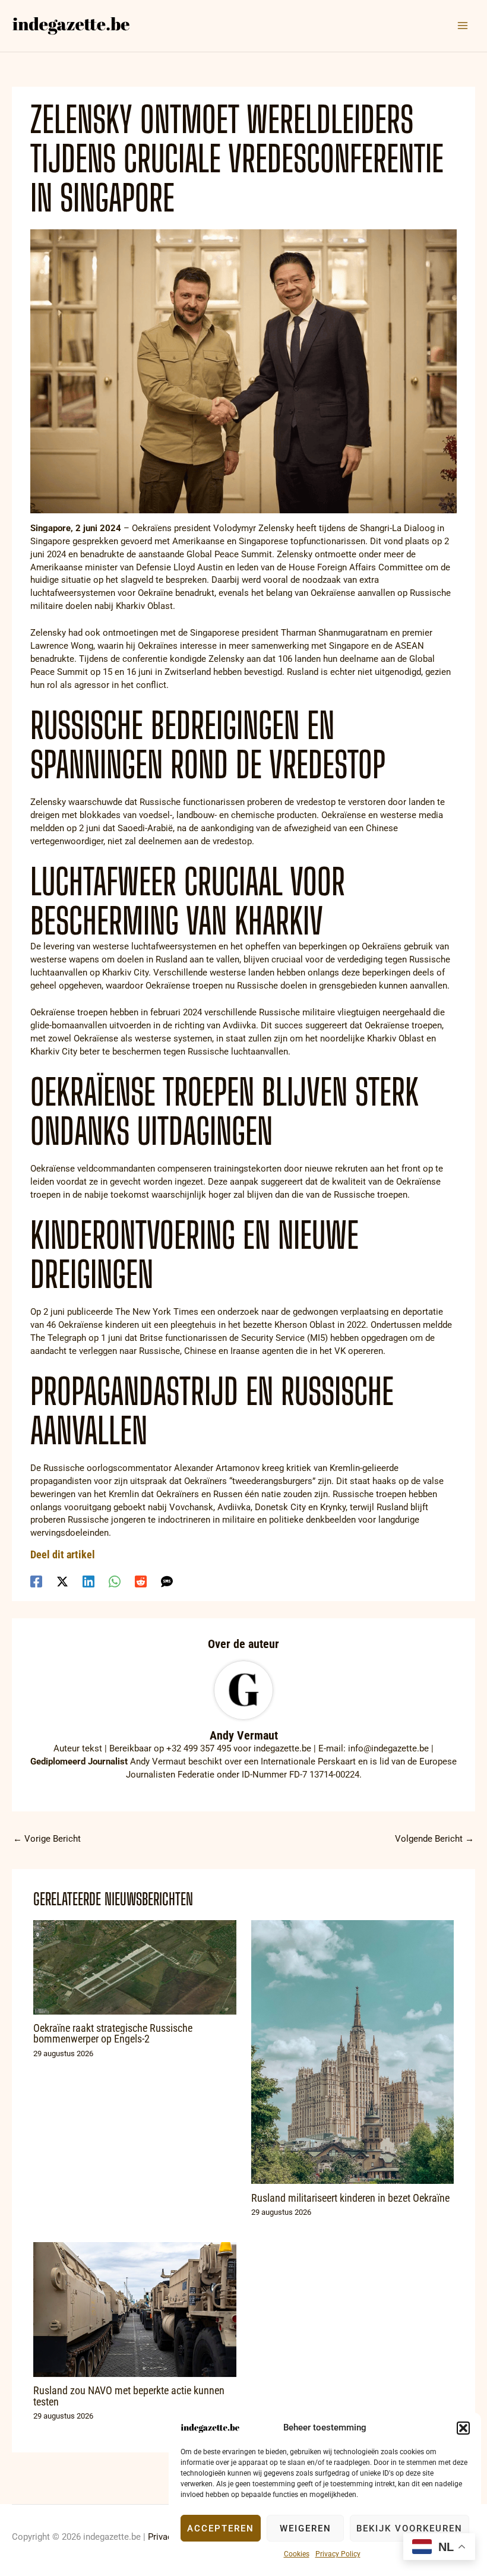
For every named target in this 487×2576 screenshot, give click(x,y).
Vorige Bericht (47, 1839)
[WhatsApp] (115, 1581)
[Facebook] (36, 1581)
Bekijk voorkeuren (409, 2528)
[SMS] (167, 1581)
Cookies (297, 2554)
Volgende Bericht (434, 1839)
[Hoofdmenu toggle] (463, 26)
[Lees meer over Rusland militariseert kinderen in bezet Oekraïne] (352, 2051)
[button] (463, 2428)
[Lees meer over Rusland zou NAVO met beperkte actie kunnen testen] (135, 2309)
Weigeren (306, 2528)
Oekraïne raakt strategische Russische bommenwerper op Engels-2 (113, 2033)
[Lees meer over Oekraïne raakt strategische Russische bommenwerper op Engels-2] (135, 1966)
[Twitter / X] (62, 1581)
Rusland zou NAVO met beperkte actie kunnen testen (129, 2396)
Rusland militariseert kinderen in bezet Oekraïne (350, 2198)
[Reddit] (141, 1581)
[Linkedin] (88, 1581)
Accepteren (221, 2528)
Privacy (162, 2537)
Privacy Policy (338, 2554)
